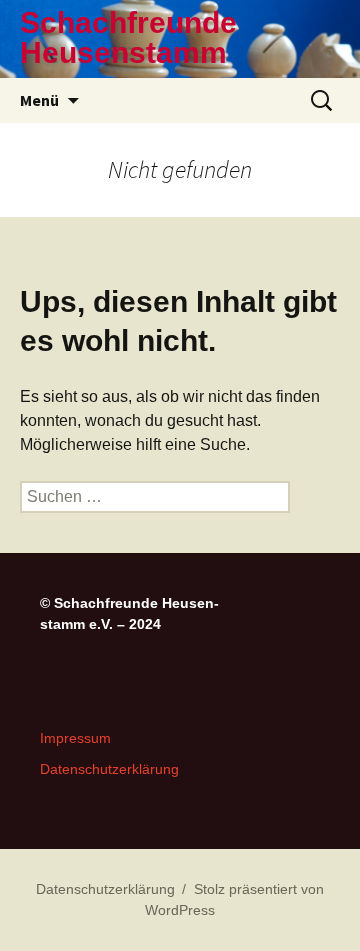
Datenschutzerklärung (109, 769)
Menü (39, 100)
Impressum (75, 738)
